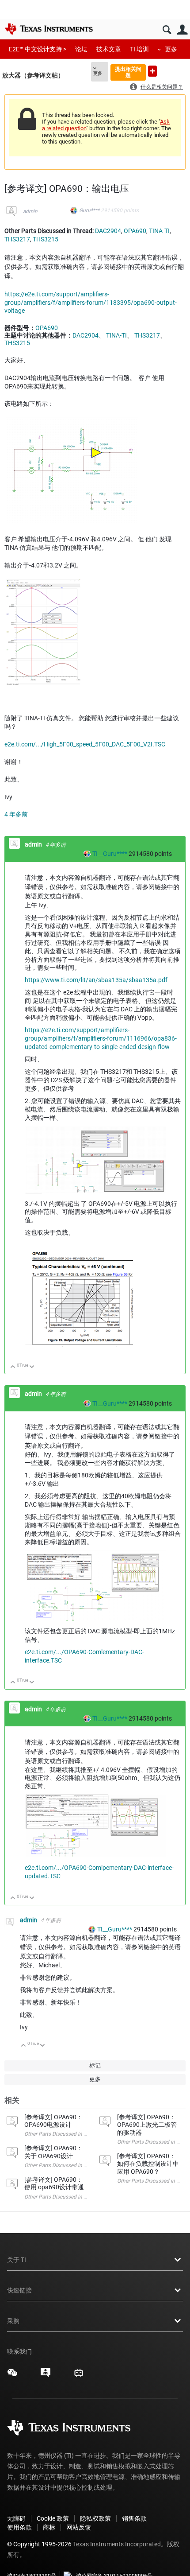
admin (30, 211)
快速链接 (19, 2290)
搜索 (167, 30)
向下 (32, 1367)
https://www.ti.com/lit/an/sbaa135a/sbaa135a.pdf (96, 980)
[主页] (49, 29)
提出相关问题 (128, 72)
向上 (13, 1367)
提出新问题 (152, 71)
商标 (49, 2527)
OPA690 (135, 231)
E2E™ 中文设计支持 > (38, 49)
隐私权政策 (95, 2518)
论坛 (81, 49)
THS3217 (17, 239)
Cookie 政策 (53, 2518)
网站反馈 (79, 2527)
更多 (171, 49)
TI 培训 (139, 49)
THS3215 (46, 239)
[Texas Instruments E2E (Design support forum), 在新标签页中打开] (46, 2376)
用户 (182, 30)
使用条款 (19, 2527)
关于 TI (17, 2260)
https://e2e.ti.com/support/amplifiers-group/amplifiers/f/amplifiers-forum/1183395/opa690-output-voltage (91, 303)
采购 (13, 2321)
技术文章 (109, 49)
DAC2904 (108, 231)
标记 (95, 2065)
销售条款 (134, 2518)
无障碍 (16, 2518)
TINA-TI (159, 231)
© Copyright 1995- (39, 2544)
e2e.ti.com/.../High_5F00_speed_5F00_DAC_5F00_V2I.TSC (85, 744)
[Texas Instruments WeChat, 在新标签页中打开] (12, 2376)
